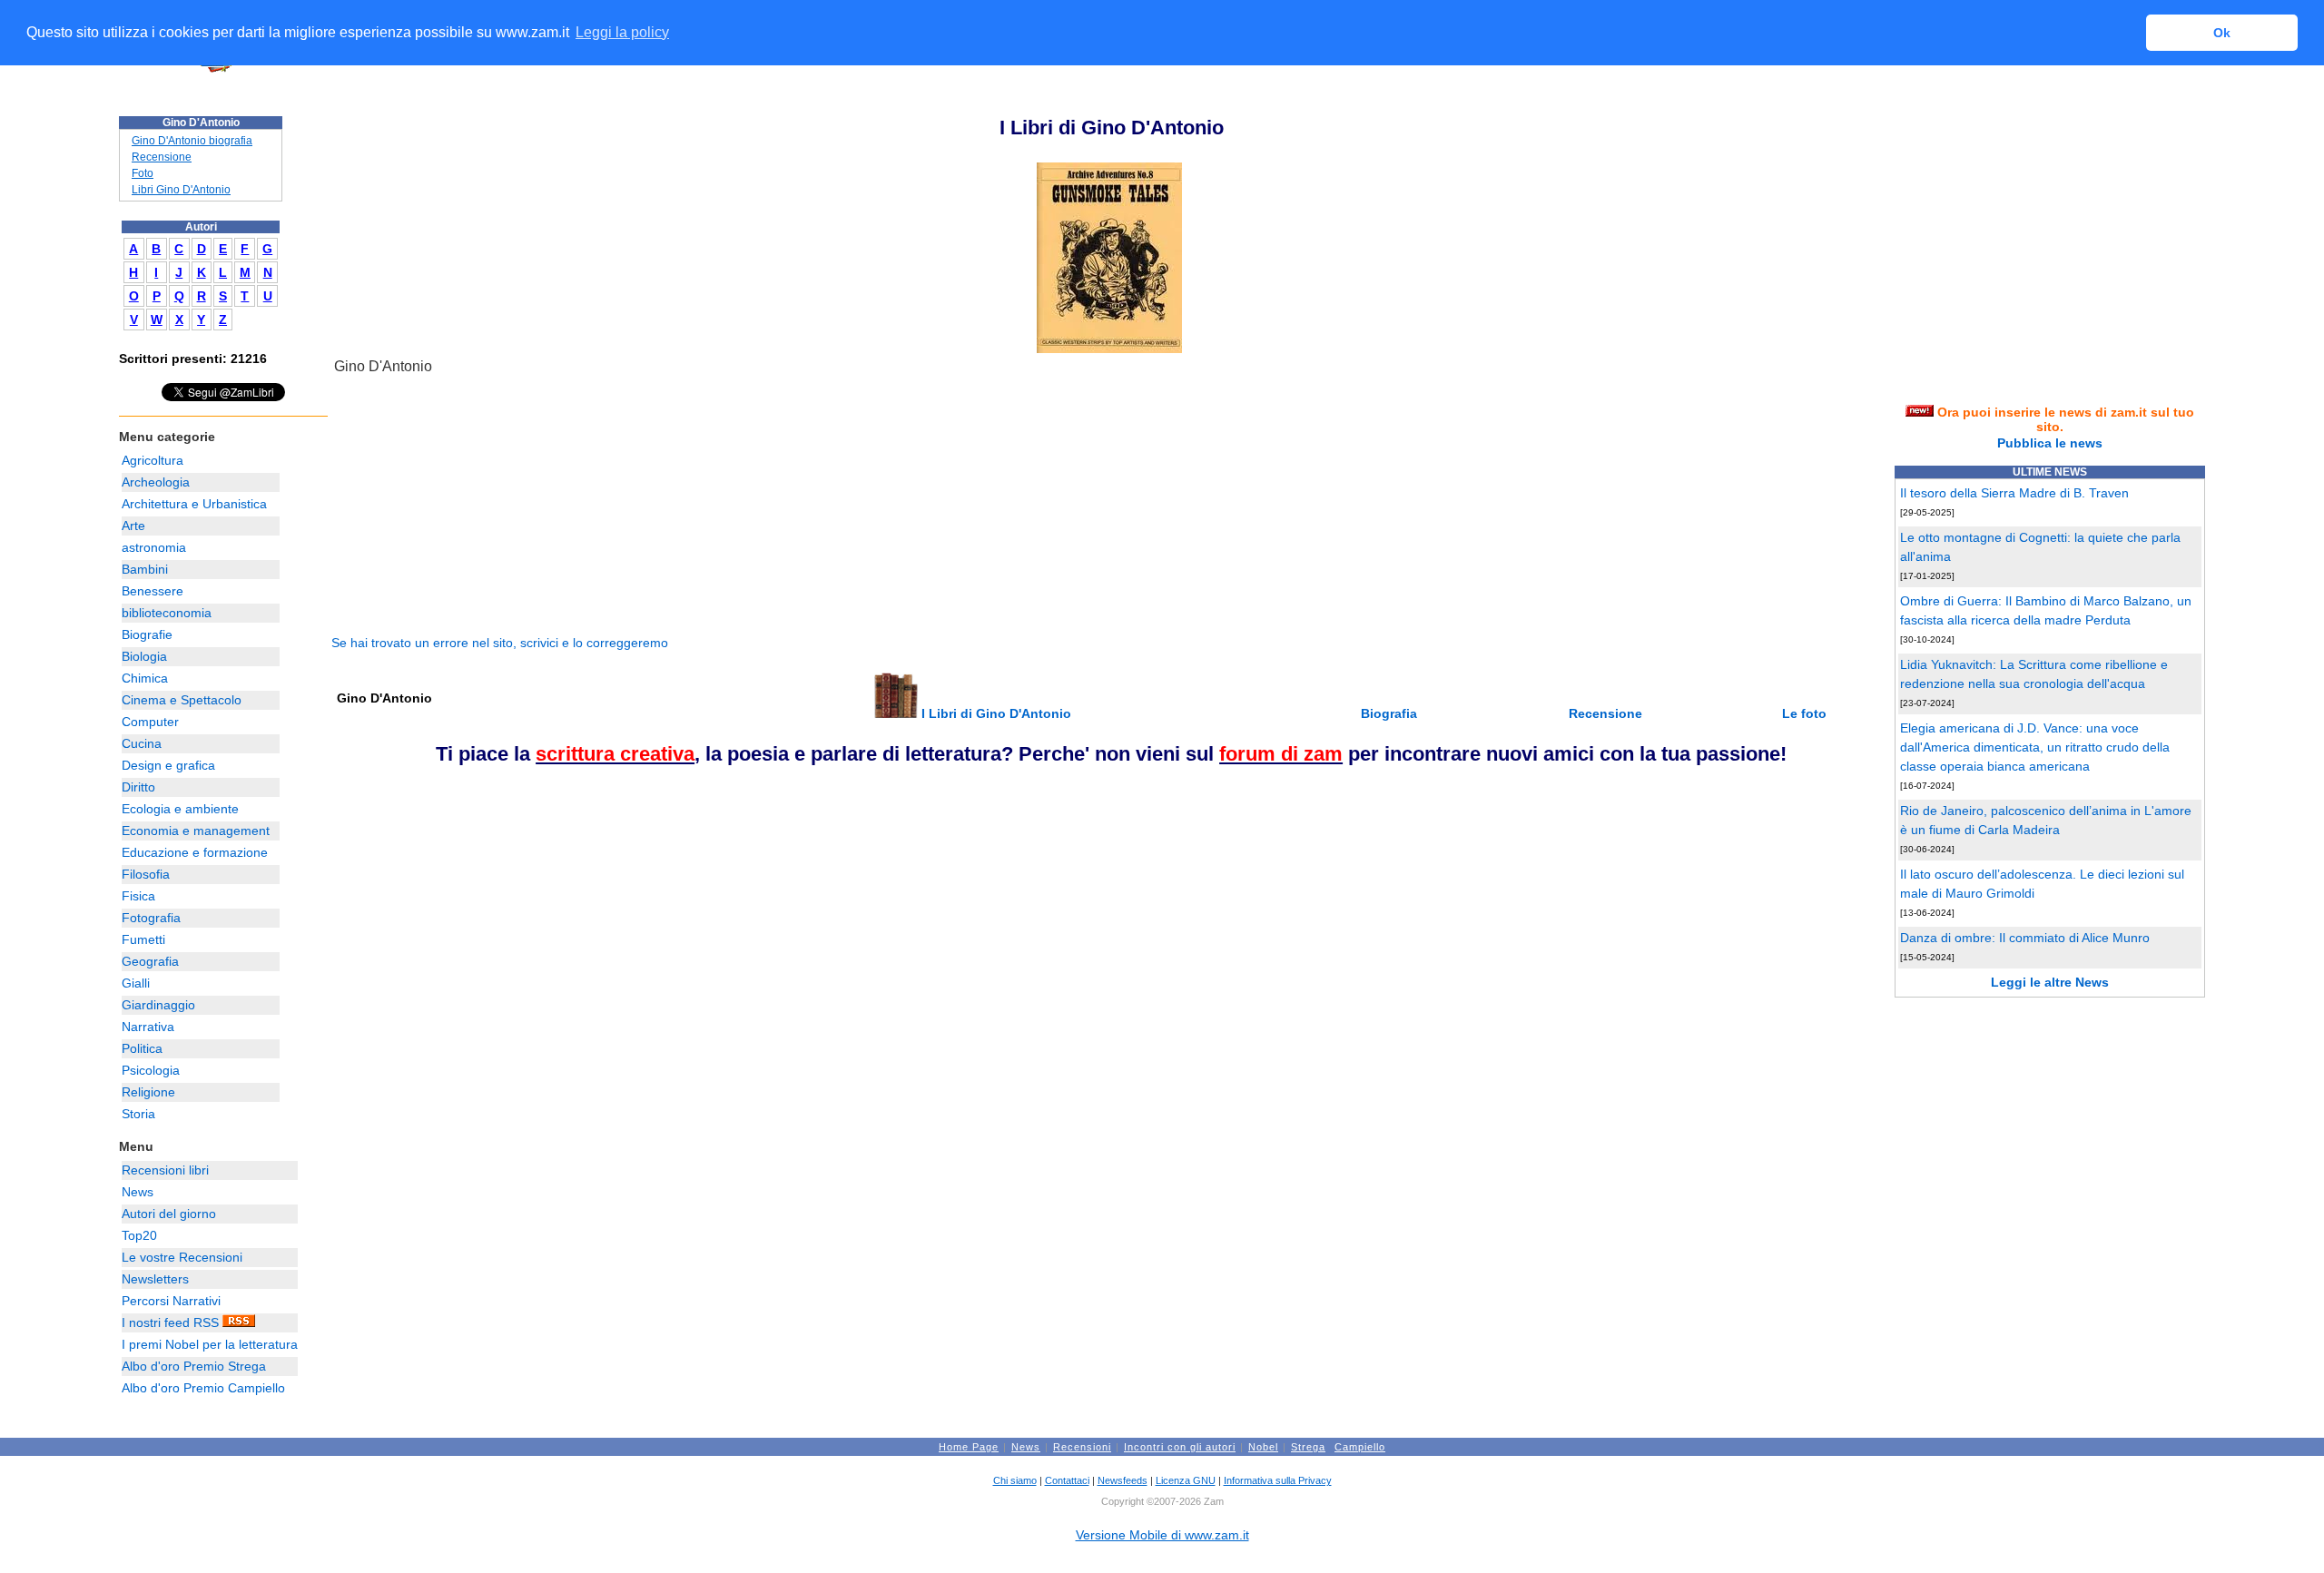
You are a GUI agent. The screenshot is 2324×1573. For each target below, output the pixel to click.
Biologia (144, 656)
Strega (1308, 1447)
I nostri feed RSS (172, 1322)
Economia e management (196, 831)
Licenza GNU (1186, 1480)
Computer (150, 722)
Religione (148, 1092)
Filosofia (146, 874)
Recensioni (1082, 1447)
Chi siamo (1015, 1480)
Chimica (145, 678)
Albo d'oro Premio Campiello (203, 1388)
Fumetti (143, 939)
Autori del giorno (169, 1214)
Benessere (153, 591)
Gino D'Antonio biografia (192, 141)
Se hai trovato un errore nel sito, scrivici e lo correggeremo (500, 643)
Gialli (136, 983)
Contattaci (1067, 1480)
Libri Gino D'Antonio (181, 190)
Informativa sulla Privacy (1278, 1480)
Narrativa (148, 1027)
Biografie (147, 634)
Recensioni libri (165, 1170)
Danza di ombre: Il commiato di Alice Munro (2025, 938)
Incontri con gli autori (1180, 1447)
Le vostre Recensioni (182, 1257)
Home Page (969, 1447)
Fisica (138, 896)
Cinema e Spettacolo (182, 700)
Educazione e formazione (195, 852)
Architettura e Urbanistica (194, 504)
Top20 (139, 1235)
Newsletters (155, 1279)
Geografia (150, 961)
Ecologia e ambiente (180, 809)
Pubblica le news (2050, 443)
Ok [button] (2222, 33)
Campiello (1360, 1447)
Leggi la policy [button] (622, 32)
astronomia (154, 547)
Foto (143, 173)
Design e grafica (168, 765)
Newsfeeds (1123, 1480)
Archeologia (156, 482)
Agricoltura (153, 460)
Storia (138, 1114)
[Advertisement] (468, 506)
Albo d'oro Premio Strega (194, 1366)
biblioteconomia (167, 613)
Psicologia (151, 1070)
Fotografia (151, 918)
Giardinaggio (158, 1005)
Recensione (162, 157)
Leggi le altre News (2050, 982)
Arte (133, 526)
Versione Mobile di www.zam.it (1162, 1535)
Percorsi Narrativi (171, 1301)
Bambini (145, 569)
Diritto (138, 787)
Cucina (142, 743)
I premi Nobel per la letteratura (210, 1344)
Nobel (1263, 1447)
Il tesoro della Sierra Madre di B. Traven (2014, 493)
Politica (142, 1048)
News (138, 1192)
